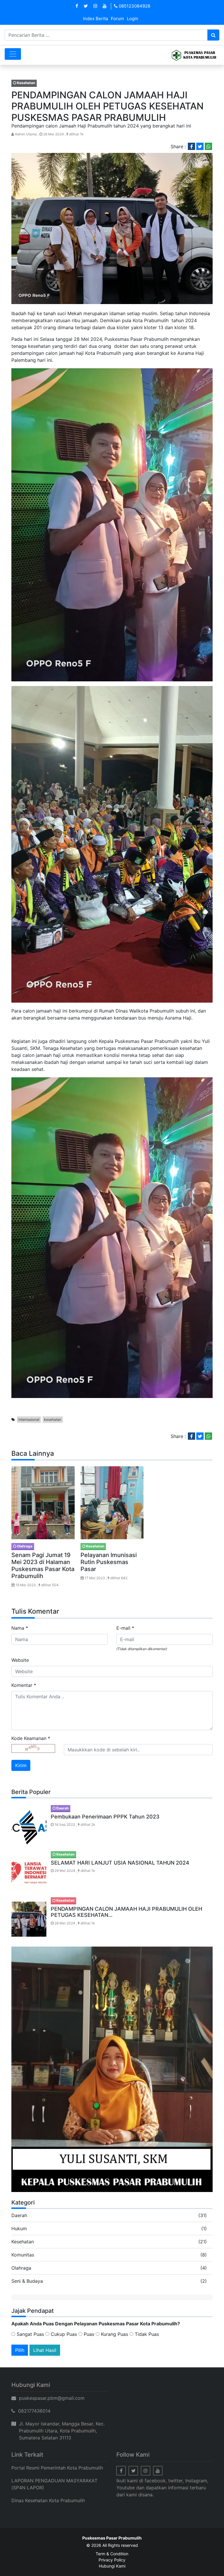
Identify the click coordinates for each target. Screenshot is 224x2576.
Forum (117, 19)
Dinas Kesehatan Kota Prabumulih (48, 2500)
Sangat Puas (30, 2334)
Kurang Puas (114, 2334)
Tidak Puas (146, 2334)
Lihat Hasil (45, 2350)
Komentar (24, 1685)
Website (20, 1660)
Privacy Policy (112, 2560)
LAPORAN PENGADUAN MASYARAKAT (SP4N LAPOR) (54, 2484)
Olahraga (21, 2268)
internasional (29, 1419)
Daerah (19, 2215)
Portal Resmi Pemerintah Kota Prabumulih (57, 2468)
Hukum (19, 2228)
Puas (88, 2334)
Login (133, 19)
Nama (20, 1628)
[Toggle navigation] (13, 54)
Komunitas (23, 2255)
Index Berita (96, 19)
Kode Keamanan (31, 1738)
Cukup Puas (63, 2334)
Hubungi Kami (112, 2566)
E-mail (125, 1628)
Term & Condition (112, 2554)
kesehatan (53, 1419)
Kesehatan (23, 2242)
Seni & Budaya (27, 2281)
